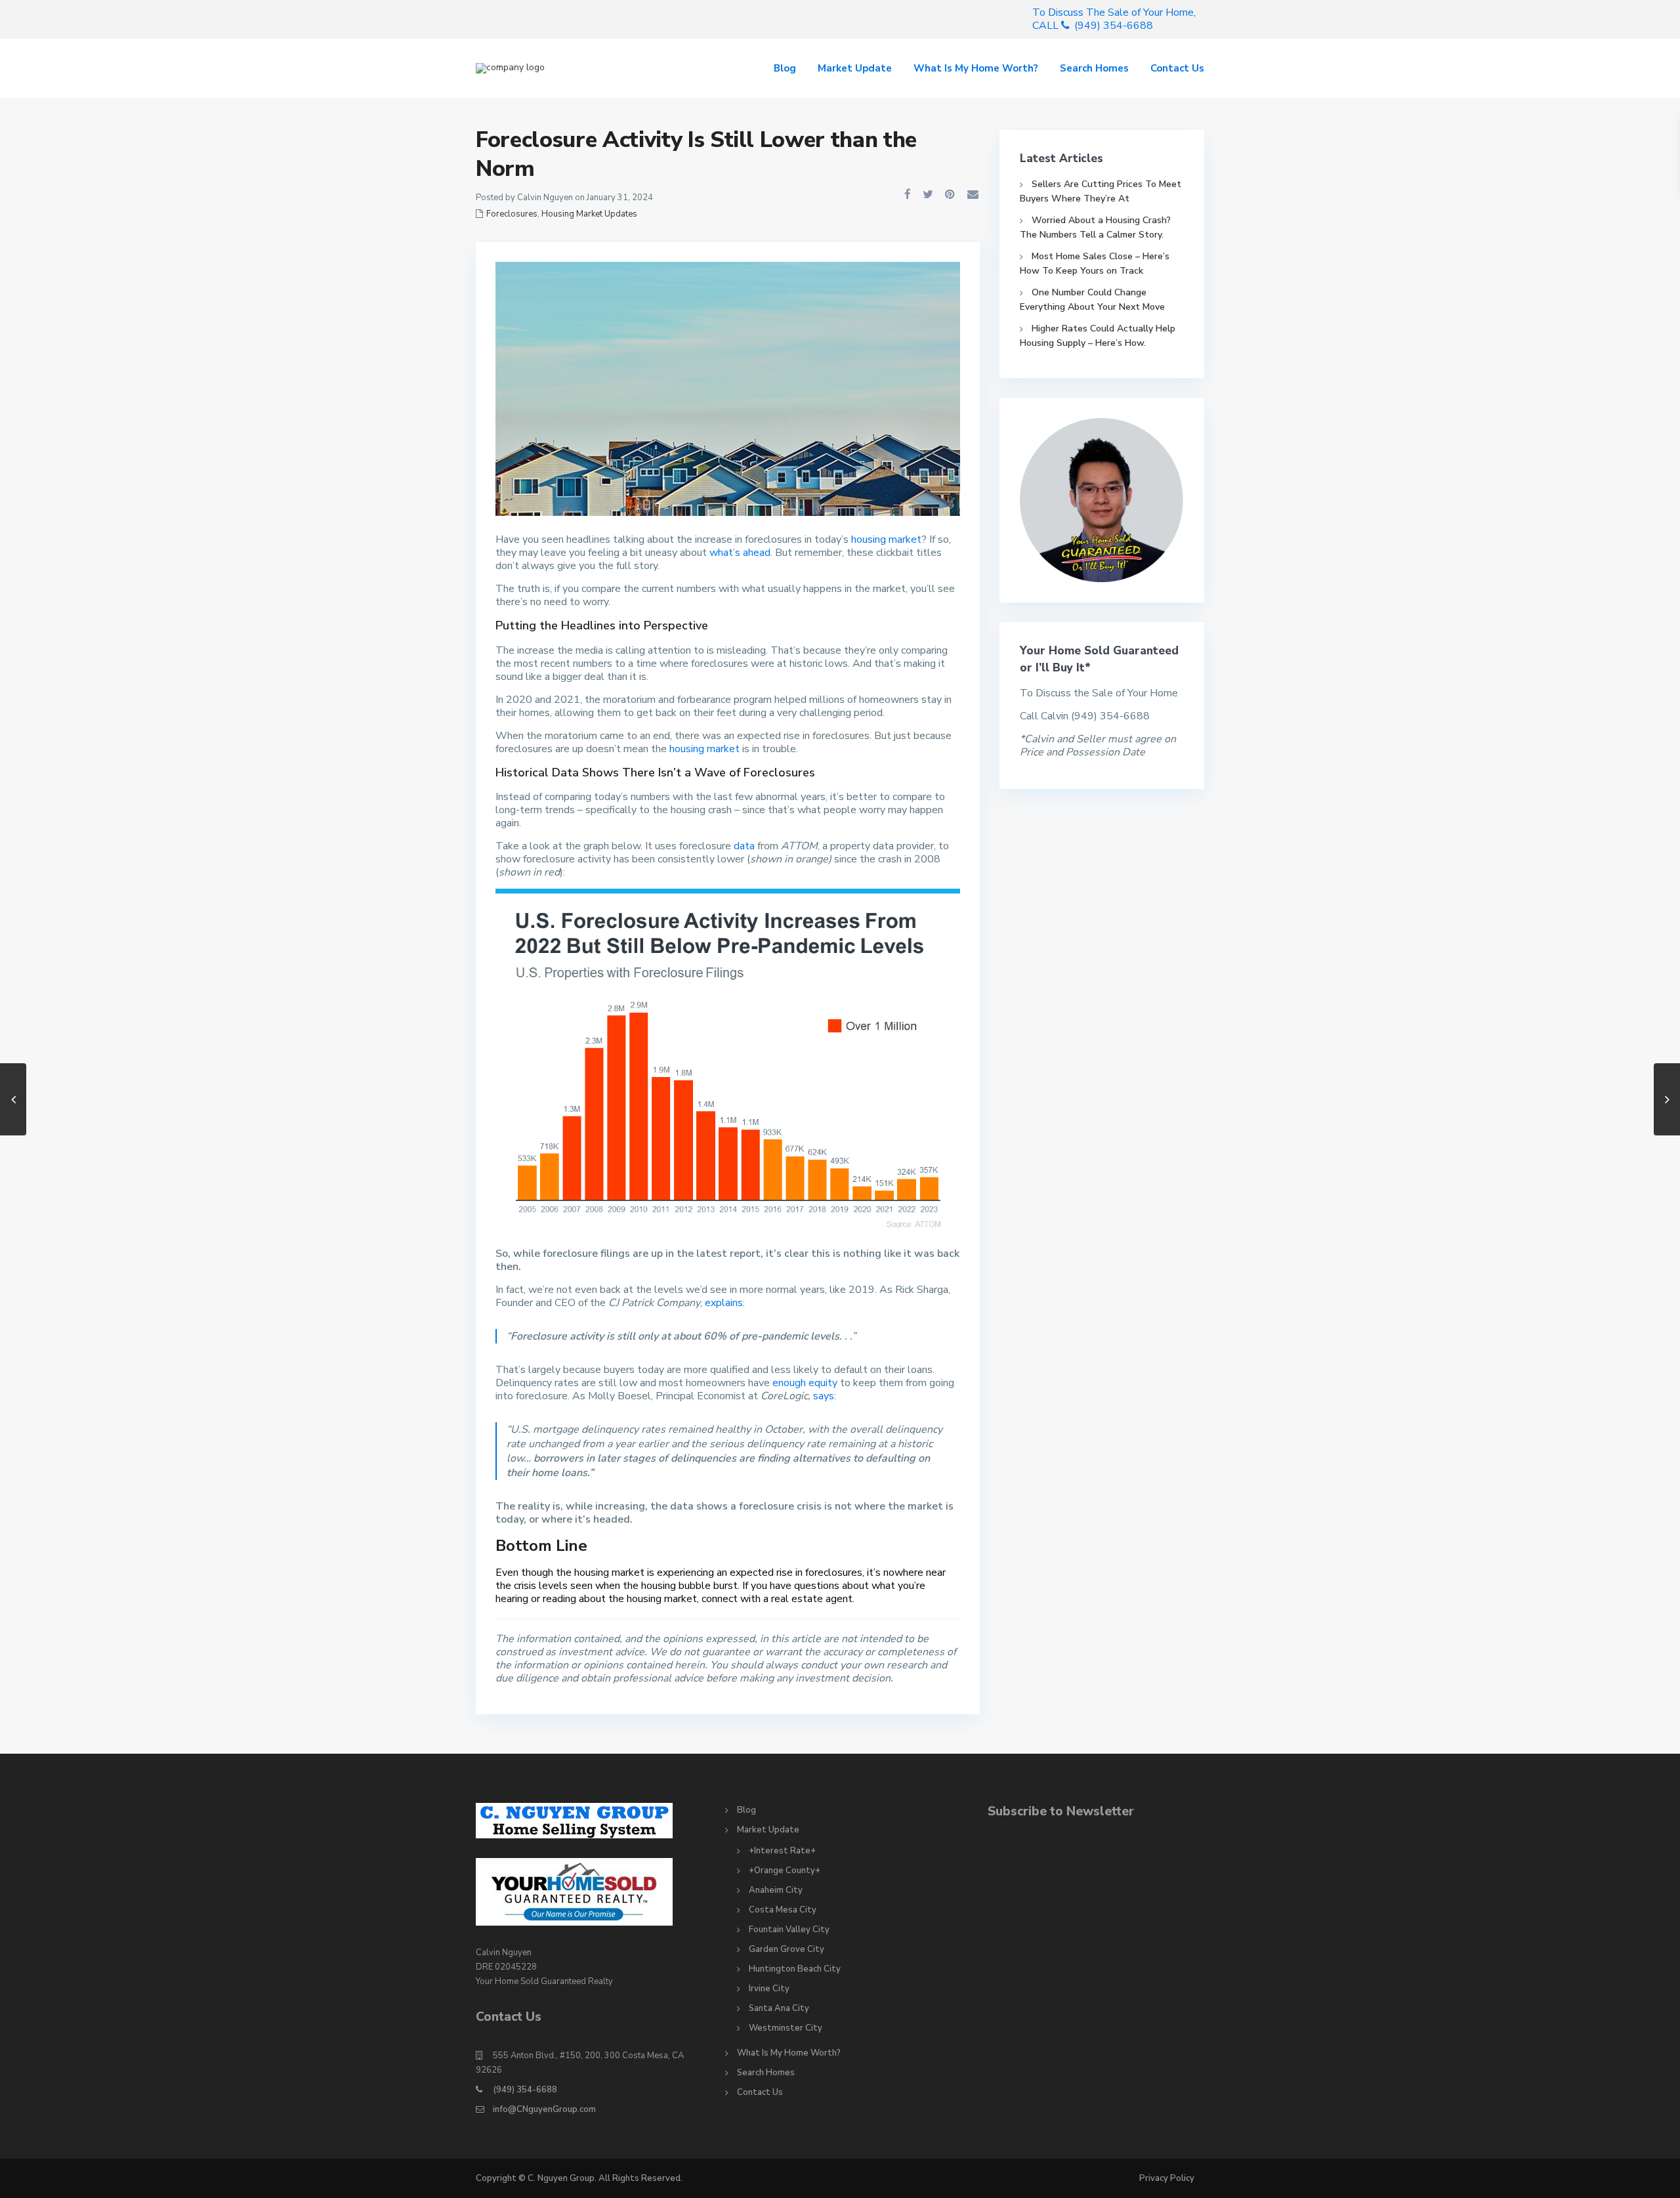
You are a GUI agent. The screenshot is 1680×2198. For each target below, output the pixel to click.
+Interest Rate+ (782, 1851)
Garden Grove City (787, 1949)
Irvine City (769, 1989)
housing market (886, 539)
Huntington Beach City (795, 1969)
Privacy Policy (1167, 2178)
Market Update (855, 68)
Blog (785, 68)
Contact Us (1177, 68)
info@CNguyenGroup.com (544, 2109)
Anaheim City (776, 1890)
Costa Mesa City (783, 1910)
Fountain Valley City (789, 1930)
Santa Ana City (779, 2008)
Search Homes (1094, 68)
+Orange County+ (785, 1870)
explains (724, 1303)
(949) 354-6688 (525, 2090)
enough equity (805, 1383)
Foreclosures (512, 214)
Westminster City (786, 2028)
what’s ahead (740, 553)
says (824, 1396)
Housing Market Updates (589, 214)
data (744, 846)
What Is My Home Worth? (976, 68)
